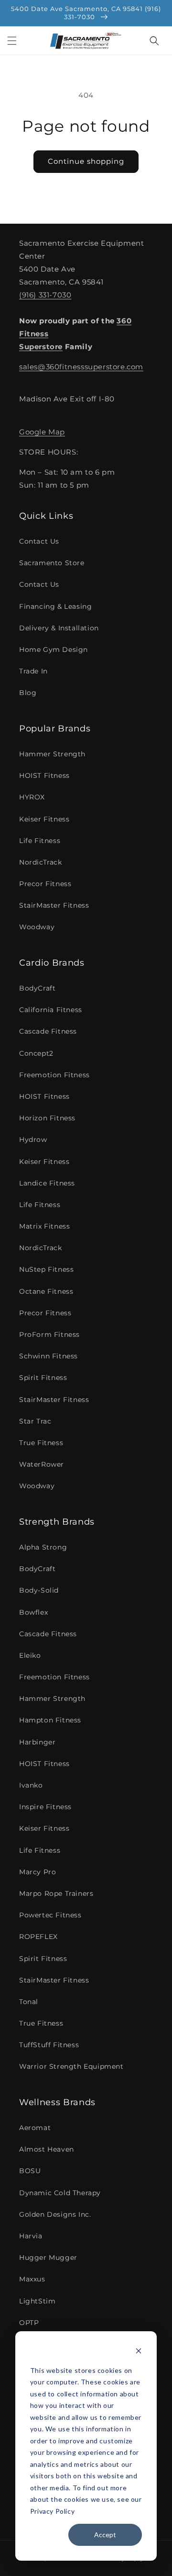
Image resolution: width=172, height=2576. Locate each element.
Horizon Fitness (47, 1118)
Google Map (42, 432)
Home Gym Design (54, 650)
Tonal (29, 2002)
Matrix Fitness (44, 1226)
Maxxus (32, 2279)
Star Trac (35, 1421)
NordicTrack (41, 862)
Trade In (33, 671)
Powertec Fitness (50, 1915)
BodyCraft (37, 988)
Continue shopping (86, 161)
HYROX (32, 797)
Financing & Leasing (55, 606)
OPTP (29, 2323)
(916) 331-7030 (45, 295)
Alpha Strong (43, 1547)
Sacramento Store (52, 563)
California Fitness (51, 1010)
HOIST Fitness (44, 775)
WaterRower (42, 1464)
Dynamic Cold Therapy (60, 2193)
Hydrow (33, 1140)
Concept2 (36, 1053)
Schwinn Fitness (48, 1356)
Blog (28, 693)
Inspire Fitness (45, 1807)
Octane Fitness (46, 1291)
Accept (105, 2535)
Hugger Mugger (48, 2257)
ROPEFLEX (38, 1937)
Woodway (37, 927)
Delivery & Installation (59, 628)
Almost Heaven (47, 2149)
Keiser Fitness (44, 819)
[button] (12, 41)
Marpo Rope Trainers (56, 1893)
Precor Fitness (45, 884)
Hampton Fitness (50, 1720)
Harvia (31, 2236)
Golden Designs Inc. (55, 2214)
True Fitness (41, 1443)
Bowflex (33, 1612)
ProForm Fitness (49, 1334)
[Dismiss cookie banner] (139, 2352)
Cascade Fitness (48, 1031)
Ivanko (31, 1785)
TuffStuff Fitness (49, 2045)
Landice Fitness (47, 1183)
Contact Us (39, 541)
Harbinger (37, 1742)
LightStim (37, 2301)
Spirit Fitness (43, 1378)
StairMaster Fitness (54, 905)
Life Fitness (40, 841)
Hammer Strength (52, 754)
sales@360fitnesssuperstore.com (81, 367)
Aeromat (35, 2128)
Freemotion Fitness (54, 1075)
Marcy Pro (38, 1872)
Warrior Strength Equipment (71, 2066)
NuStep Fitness (46, 1269)
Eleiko (30, 1655)
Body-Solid (39, 1590)
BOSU (30, 2171)
